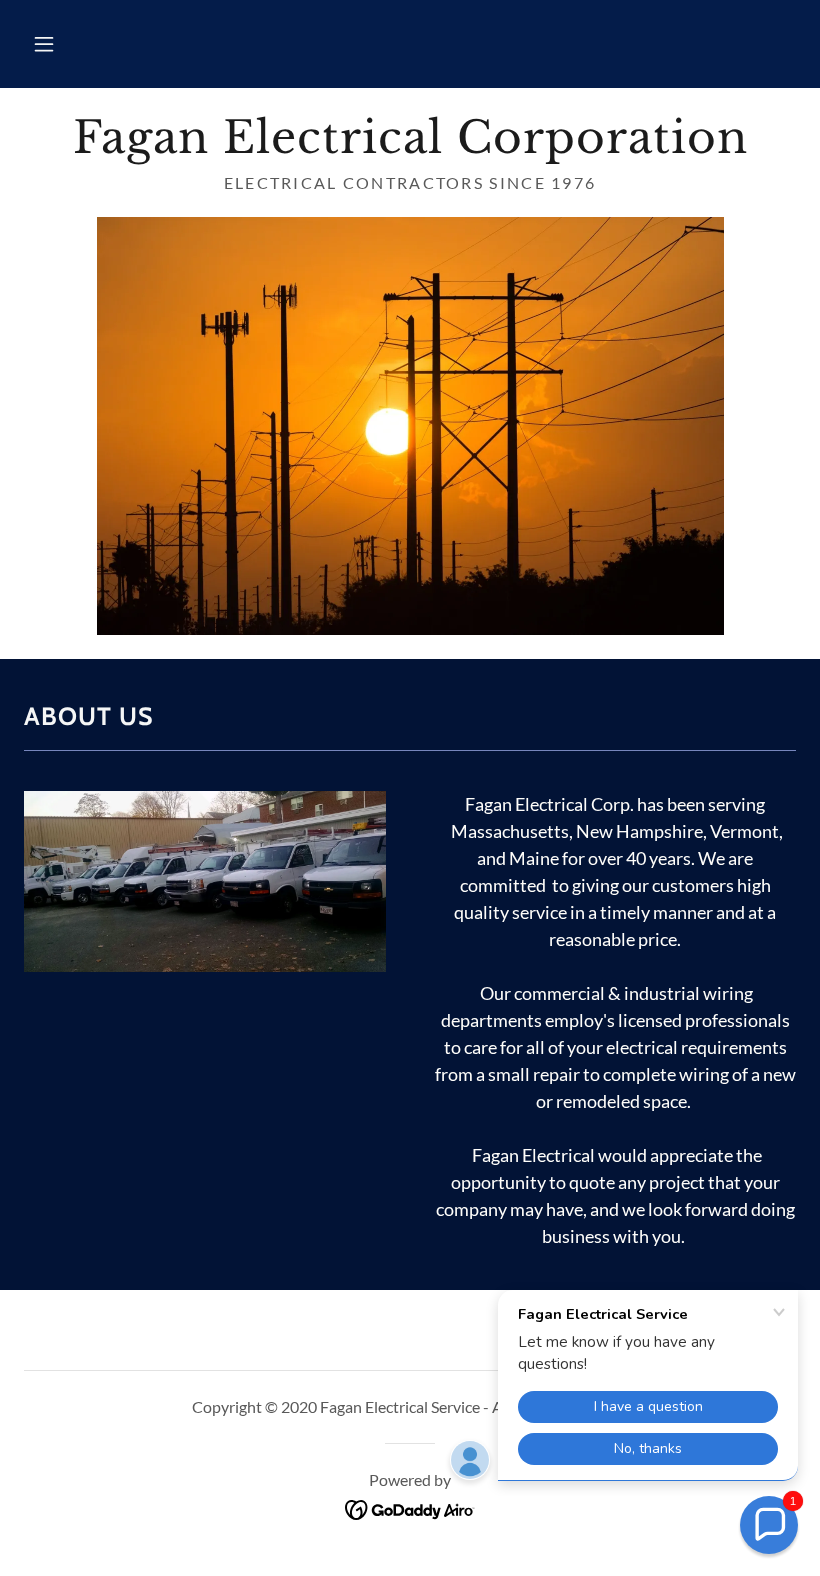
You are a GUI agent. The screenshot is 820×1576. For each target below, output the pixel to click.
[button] (44, 44)
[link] (410, 146)
